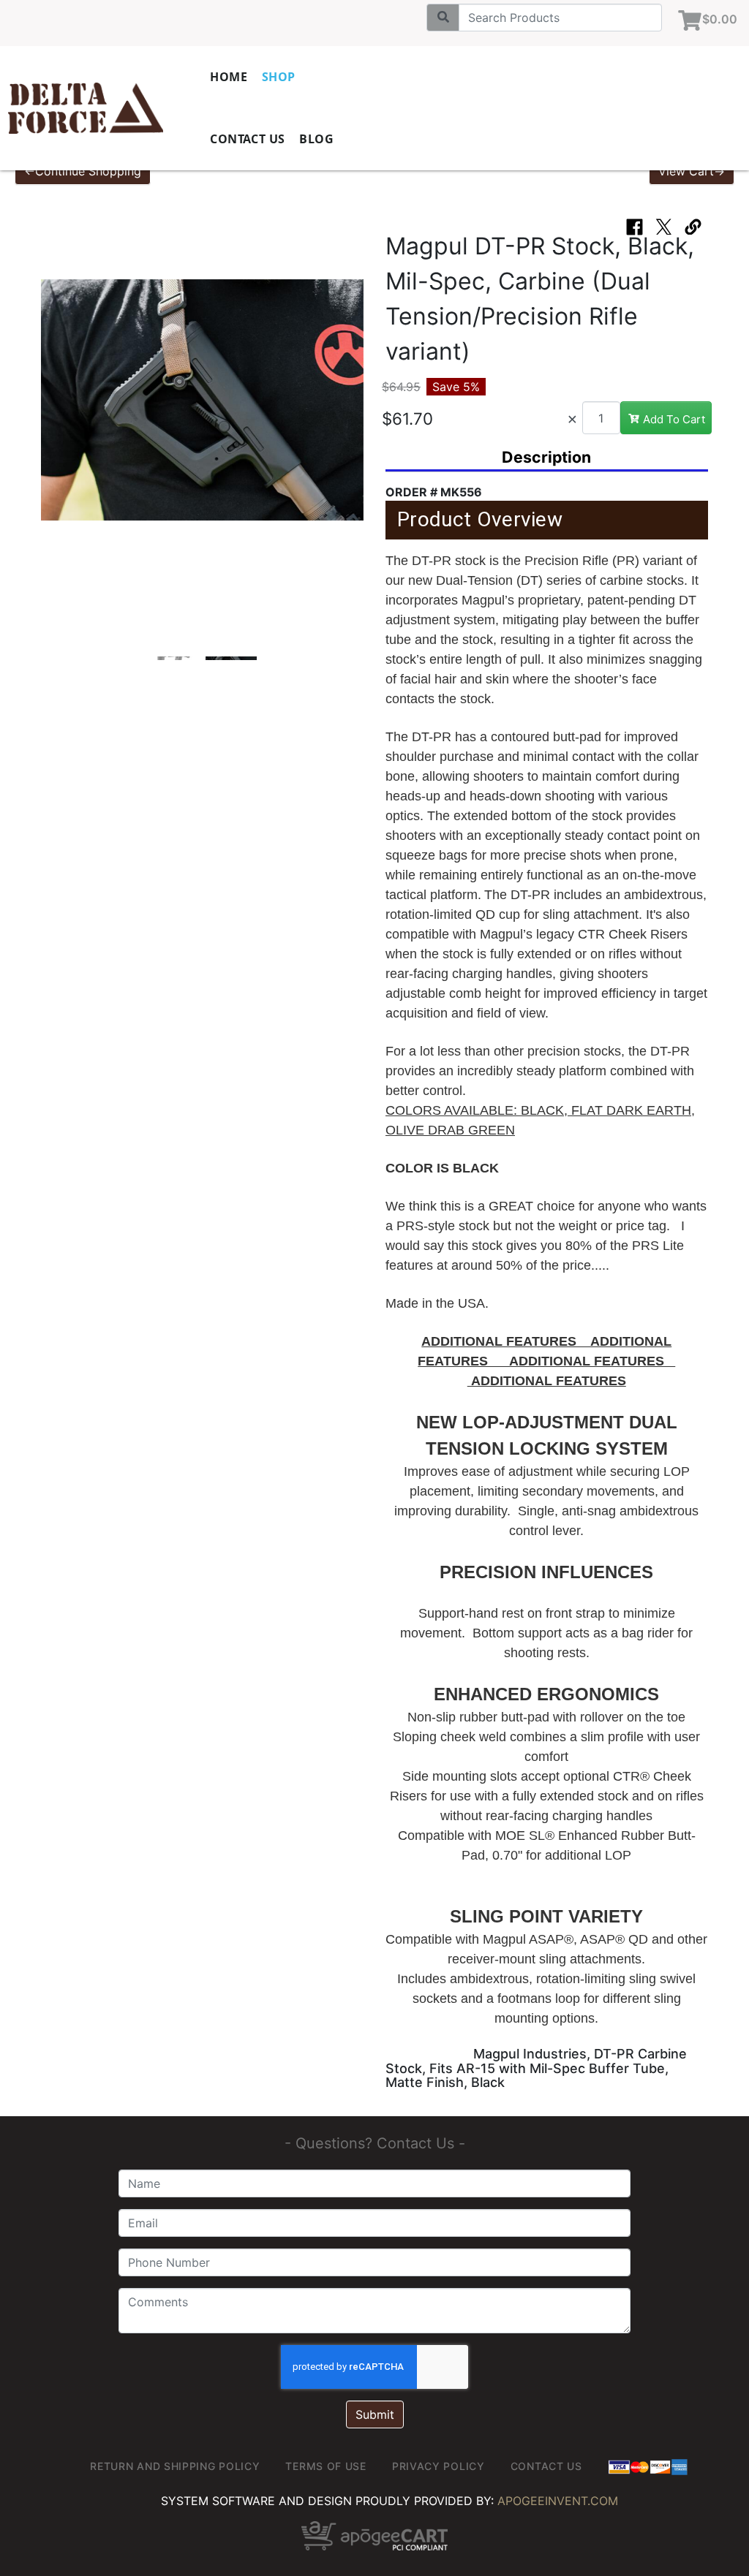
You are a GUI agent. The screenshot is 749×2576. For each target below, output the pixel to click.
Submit (375, 2414)
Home (229, 77)
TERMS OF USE (325, 2466)
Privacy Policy (439, 2466)
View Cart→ (692, 171)
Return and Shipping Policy (175, 2466)
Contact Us (247, 139)
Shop (279, 77)
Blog (316, 139)
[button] (56, 407)
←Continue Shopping (83, 171)
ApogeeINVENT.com (558, 2501)
